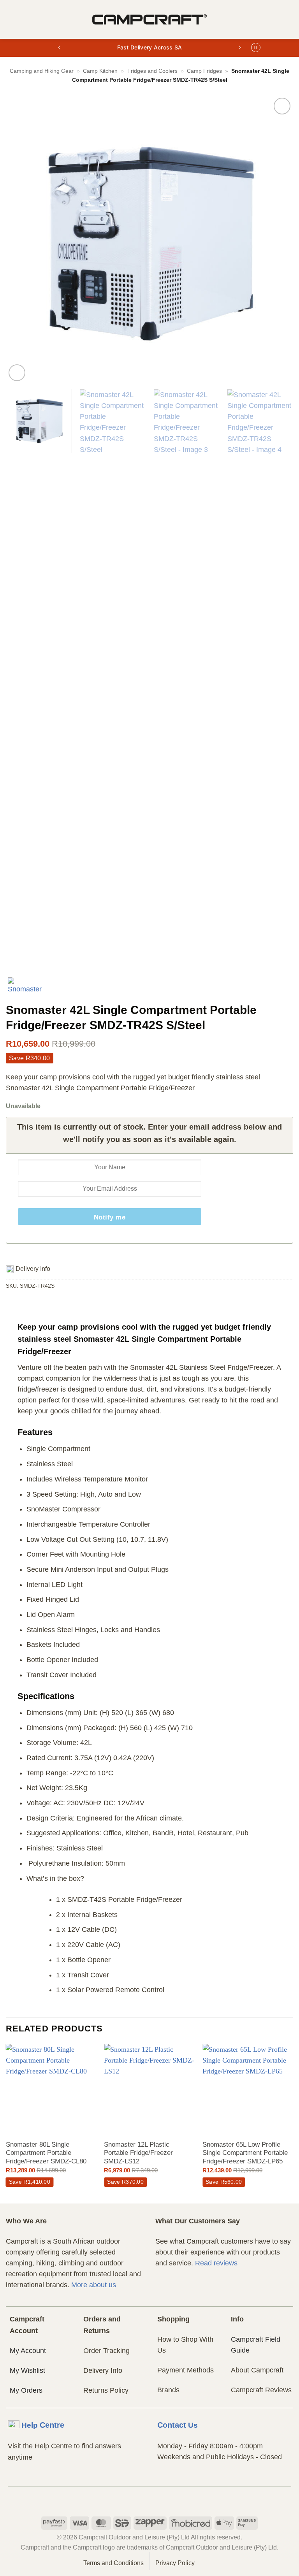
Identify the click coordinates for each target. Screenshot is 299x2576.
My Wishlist (27, 2370)
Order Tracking (106, 2351)
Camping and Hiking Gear (42, 71)
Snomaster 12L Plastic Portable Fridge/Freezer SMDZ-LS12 (138, 2153)
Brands (168, 2390)
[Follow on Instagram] (150, 2500)
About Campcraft (257, 2370)
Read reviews (216, 2263)
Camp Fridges (204, 71)
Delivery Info (103, 2370)
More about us (94, 2285)
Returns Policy (106, 2390)
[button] (11, 19)
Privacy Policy (175, 2563)
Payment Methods (186, 2370)
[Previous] (21, 239)
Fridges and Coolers (152, 71)
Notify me (110, 1217)
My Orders (26, 2390)
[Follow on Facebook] (135, 2500)
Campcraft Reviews (261, 2390)
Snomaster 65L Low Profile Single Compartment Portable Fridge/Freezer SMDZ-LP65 (245, 2153)
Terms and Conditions (113, 2563)
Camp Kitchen (100, 71)
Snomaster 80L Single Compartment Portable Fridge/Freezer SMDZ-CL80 (46, 2153)
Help (43, 2425)
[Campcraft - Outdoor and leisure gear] (149, 19)
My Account (28, 2351)
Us (178, 2425)
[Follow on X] (164, 2500)
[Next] (278, 239)
